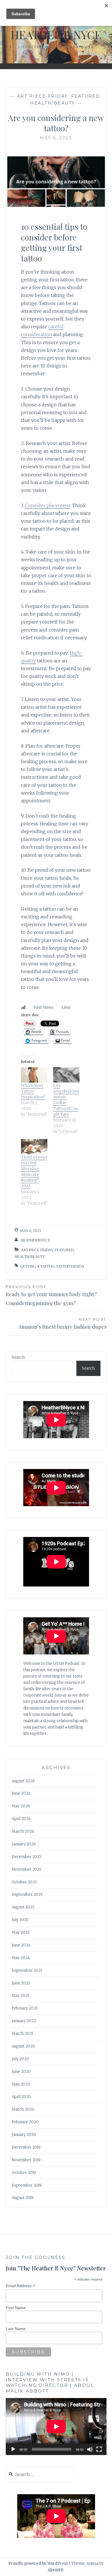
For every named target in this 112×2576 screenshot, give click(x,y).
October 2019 (24, 2173)
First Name (16, 2308)
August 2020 (23, 2046)
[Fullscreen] (99, 2449)
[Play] (13, 2449)
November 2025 (27, 1869)
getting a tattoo (37, 1266)
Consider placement (48, 505)
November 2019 (26, 2160)
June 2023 (21, 1983)
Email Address (20, 2286)
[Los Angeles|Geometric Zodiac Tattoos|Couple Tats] (66, 1075)
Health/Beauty (53, 103)
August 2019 (23, 2198)
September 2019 (27, 2185)
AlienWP (56, 2570)
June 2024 (21, 1945)
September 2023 (27, 1971)
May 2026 (21, 1806)
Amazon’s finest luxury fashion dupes (62, 1324)
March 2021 (23, 2034)
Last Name (16, 2329)
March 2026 (23, 1831)
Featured (86, 96)
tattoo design (70, 1266)
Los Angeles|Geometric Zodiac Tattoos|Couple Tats (66, 1100)
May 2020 (21, 2084)
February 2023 (25, 2008)
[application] (56, 2426)
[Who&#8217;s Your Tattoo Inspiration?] (34, 1075)
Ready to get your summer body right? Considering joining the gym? (51, 1295)
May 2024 (21, 1958)
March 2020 (23, 2109)
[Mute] (90, 2449)
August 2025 (23, 1907)
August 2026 (23, 1781)
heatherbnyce (35, 1240)
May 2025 (21, 1933)
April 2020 (21, 2097)
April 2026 (21, 1819)
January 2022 (24, 2021)
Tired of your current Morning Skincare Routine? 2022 (34, 1172)
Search (18, 1357)
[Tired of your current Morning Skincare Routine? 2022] (34, 1147)
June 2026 (21, 1793)
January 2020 (24, 2135)
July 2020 (20, 2059)
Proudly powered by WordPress (38, 2563)
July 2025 (20, 1920)
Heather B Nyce (56, 35)
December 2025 (27, 1857)
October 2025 (24, 1882)
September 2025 (27, 1894)
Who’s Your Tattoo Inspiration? (33, 1091)
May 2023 (21, 1996)
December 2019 (26, 2147)
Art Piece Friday (42, 96)
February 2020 (25, 2122)
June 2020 (21, 2072)
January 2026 (24, 1844)
